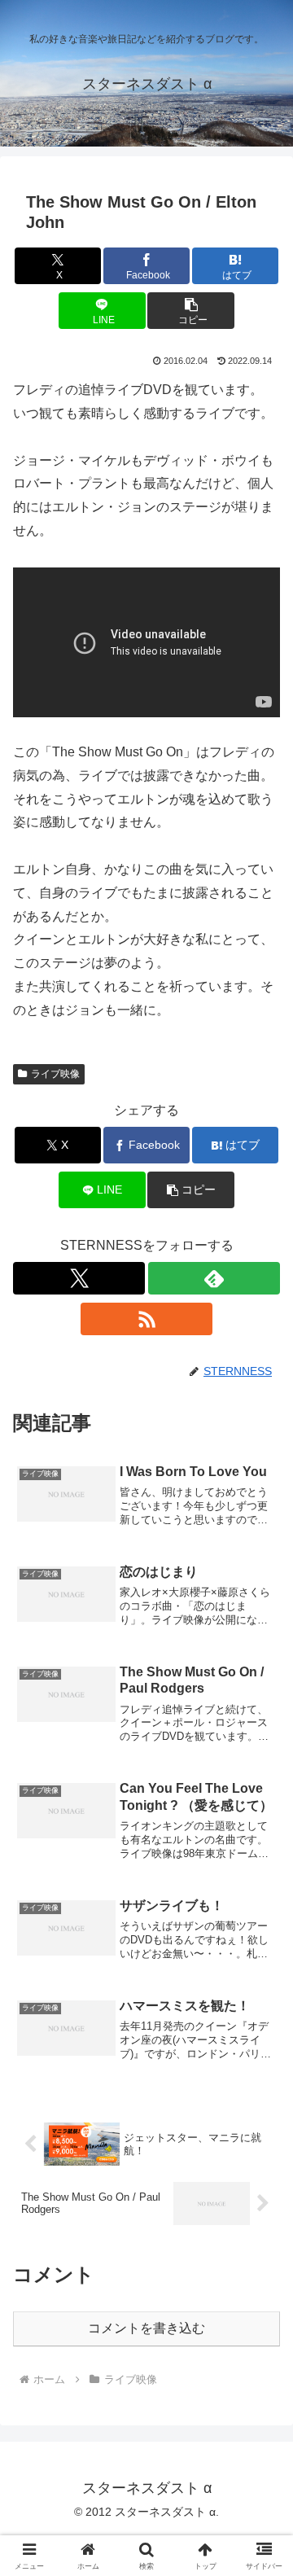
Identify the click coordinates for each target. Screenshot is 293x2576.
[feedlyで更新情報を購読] (214, 1278)
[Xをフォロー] (79, 1278)
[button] (191, 311)
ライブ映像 (55, 1074)
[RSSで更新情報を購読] (146, 1319)
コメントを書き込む (146, 2328)
